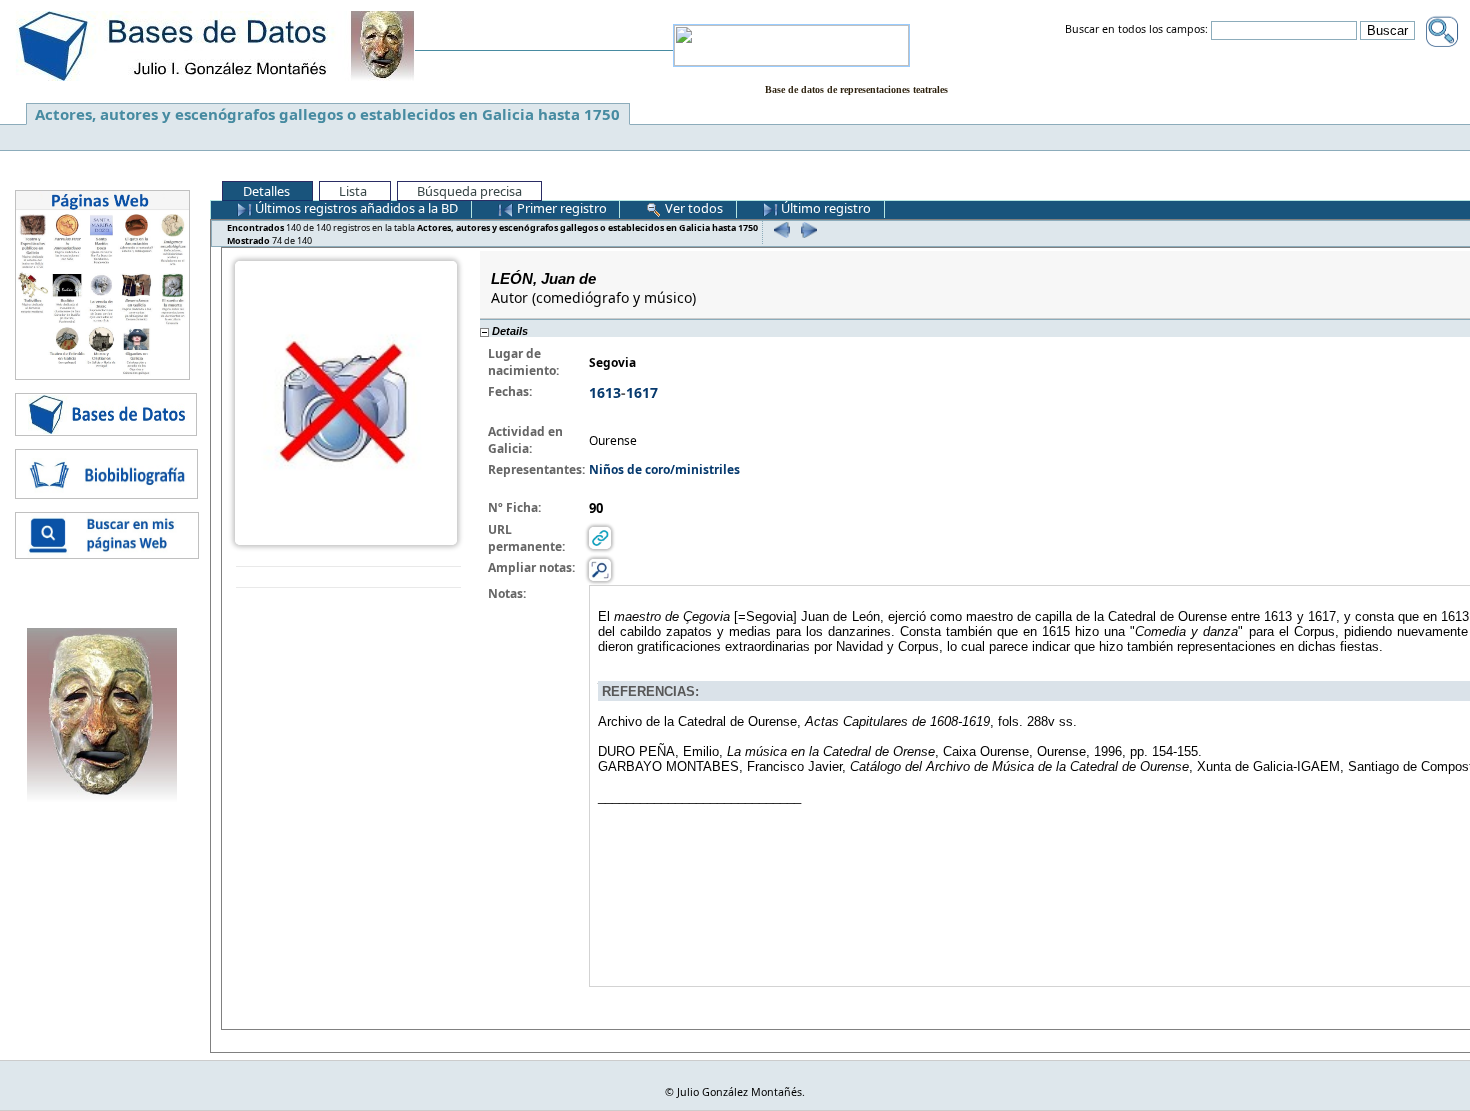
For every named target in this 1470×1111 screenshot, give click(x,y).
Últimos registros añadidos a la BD (355, 208)
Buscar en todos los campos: (1136, 30)
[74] (806, 229)
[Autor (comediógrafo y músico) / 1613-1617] (346, 401)
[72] (779, 229)
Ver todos (692, 208)
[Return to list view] (348, 577)
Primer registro (560, 208)
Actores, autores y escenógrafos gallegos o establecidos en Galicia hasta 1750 (327, 114)
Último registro (824, 208)
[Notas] (600, 569)
